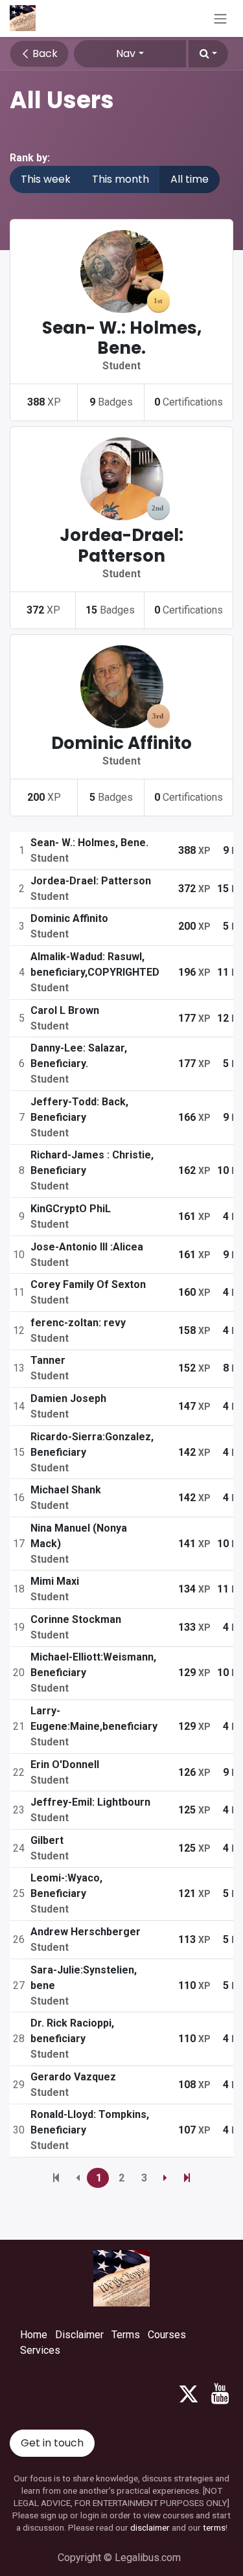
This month (121, 179)
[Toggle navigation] (220, 18)
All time (190, 179)
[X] (189, 2394)
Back (44, 53)
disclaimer (150, 2527)
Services (40, 2350)
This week (46, 179)
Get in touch (52, 2443)
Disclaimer (79, 2335)
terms (214, 2527)
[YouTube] (220, 2394)
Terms (126, 2335)
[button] (208, 54)
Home (34, 2335)
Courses (167, 2335)
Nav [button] (126, 53)
